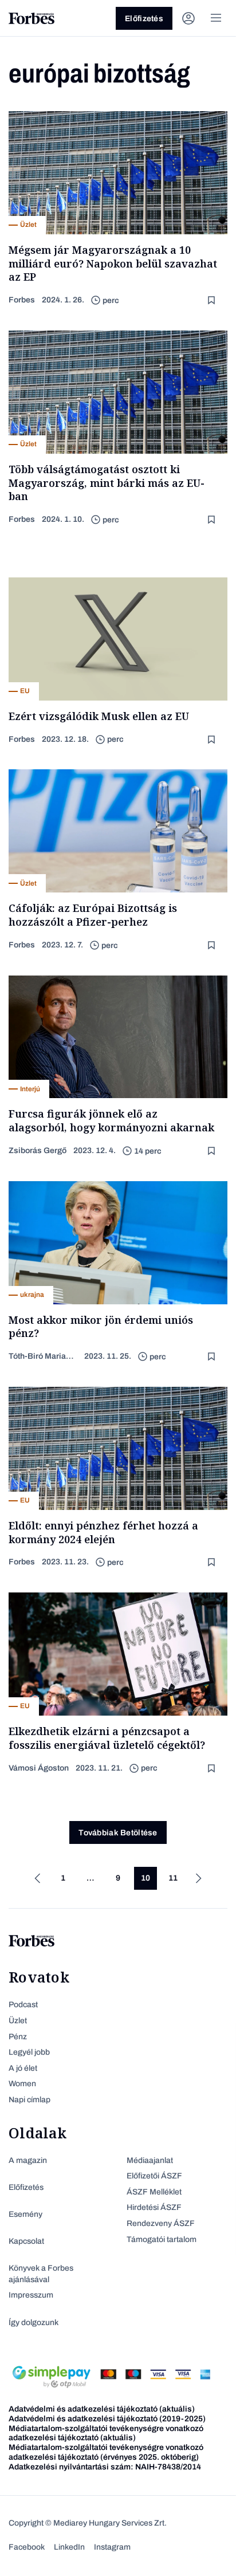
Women (22, 2084)
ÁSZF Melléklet (154, 2192)
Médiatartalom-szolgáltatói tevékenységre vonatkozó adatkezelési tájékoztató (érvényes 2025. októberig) (106, 2452)
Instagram (112, 2547)
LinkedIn (69, 2547)
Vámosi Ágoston (39, 1768)
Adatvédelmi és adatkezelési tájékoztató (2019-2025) (107, 2419)
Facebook (27, 2547)
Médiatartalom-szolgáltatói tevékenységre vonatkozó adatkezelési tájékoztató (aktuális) (106, 2433)
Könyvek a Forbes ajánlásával (41, 2274)
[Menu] (216, 18)
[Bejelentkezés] (188, 18)
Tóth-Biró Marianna (43, 1356)
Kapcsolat (26, 2241)
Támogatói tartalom (162, 2239)
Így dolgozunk (34, 2323)
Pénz (18, 2037)
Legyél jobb (29, 2052)
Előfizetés (144, 19)
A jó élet (23, 2068)
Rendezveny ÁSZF (161, 2223)
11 (173, 1878)
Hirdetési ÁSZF (154, 2207)
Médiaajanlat (150, 2160)
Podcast (23, 2005)
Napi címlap (29, 2100)
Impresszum (31, 2295)
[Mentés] (213, 300)
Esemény (25, 2214)
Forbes (22, 300)
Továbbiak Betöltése (118, 1833)
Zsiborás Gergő (38, 1151)
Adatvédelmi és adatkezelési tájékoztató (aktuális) (102, 2409)
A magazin (28, 2160)
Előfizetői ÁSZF (154, 2176)
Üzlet (18, 2021)
